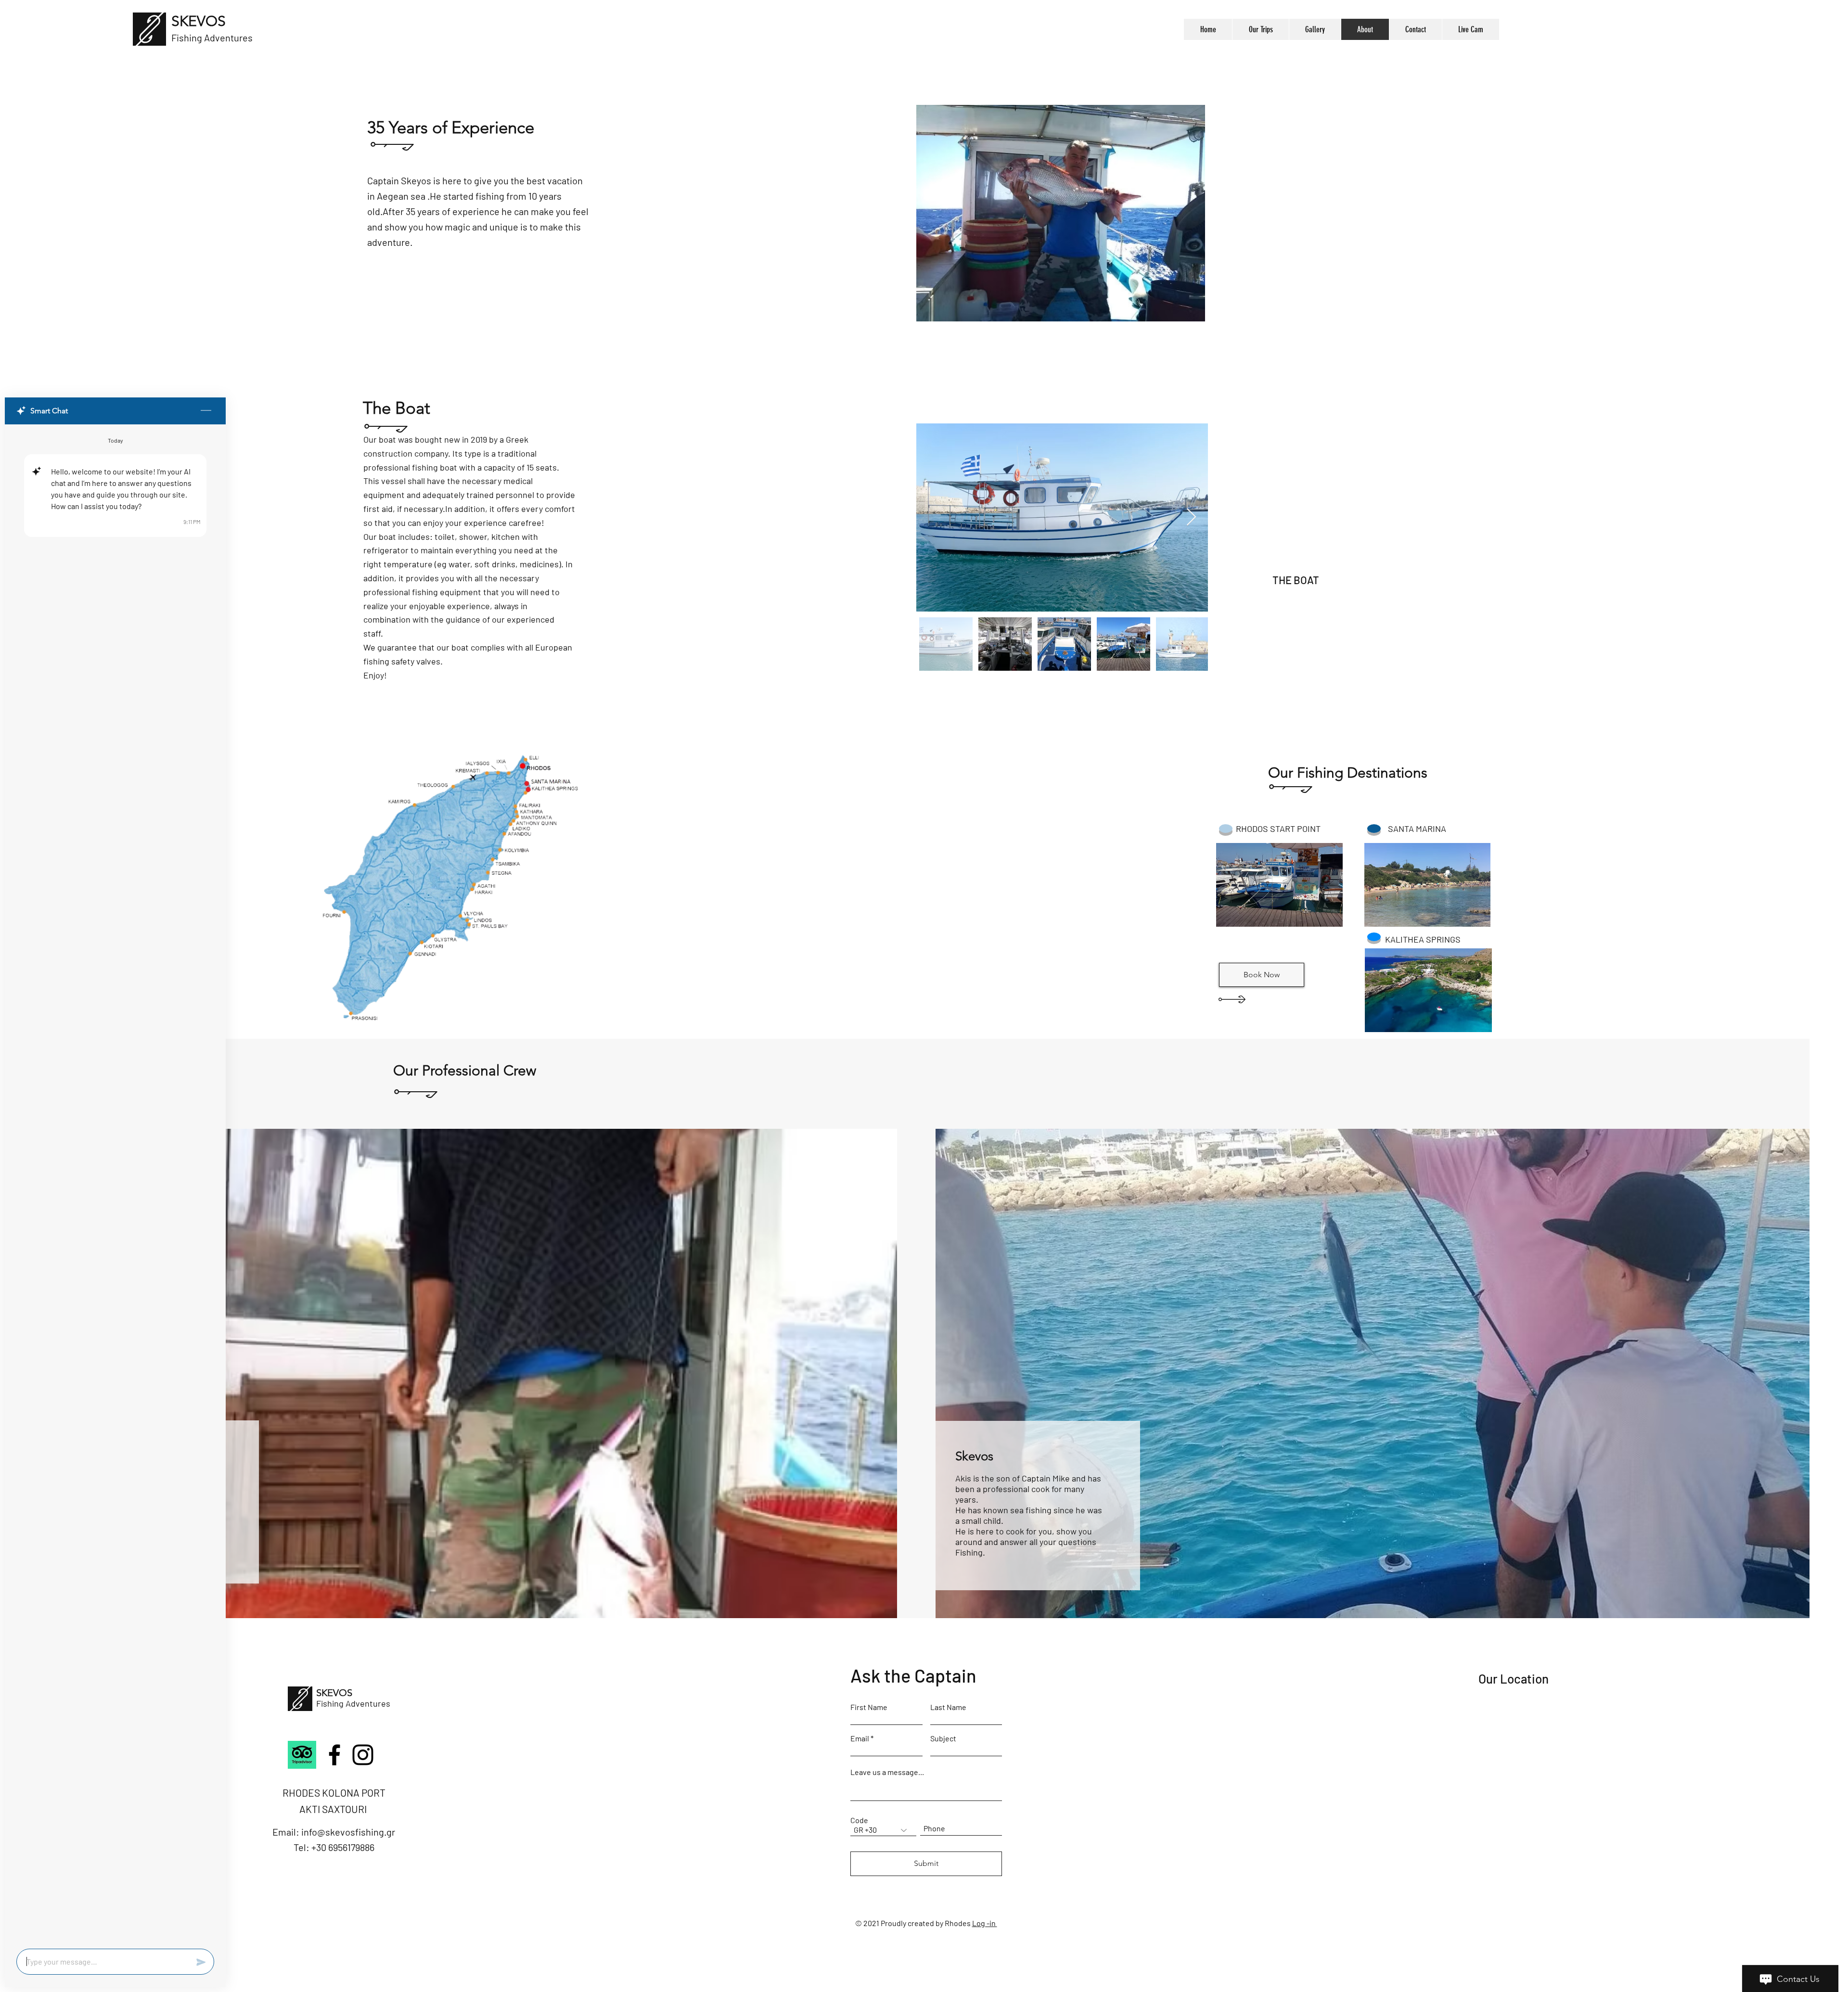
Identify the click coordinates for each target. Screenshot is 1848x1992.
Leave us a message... (887, 1772)
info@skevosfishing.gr (348, 1832)
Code (859, 1820)
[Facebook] (334, 1755)
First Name (869, 1707)
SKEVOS (199, 21)
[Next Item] (1191, 517)
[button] (1279, 885)
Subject (943, 1738)
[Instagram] (363, 1755)
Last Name (948, 1707)
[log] (115, 1184)
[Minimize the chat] (206, 411)
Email (860, 1738)
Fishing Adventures (353, 1703)
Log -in (985, 1923)
